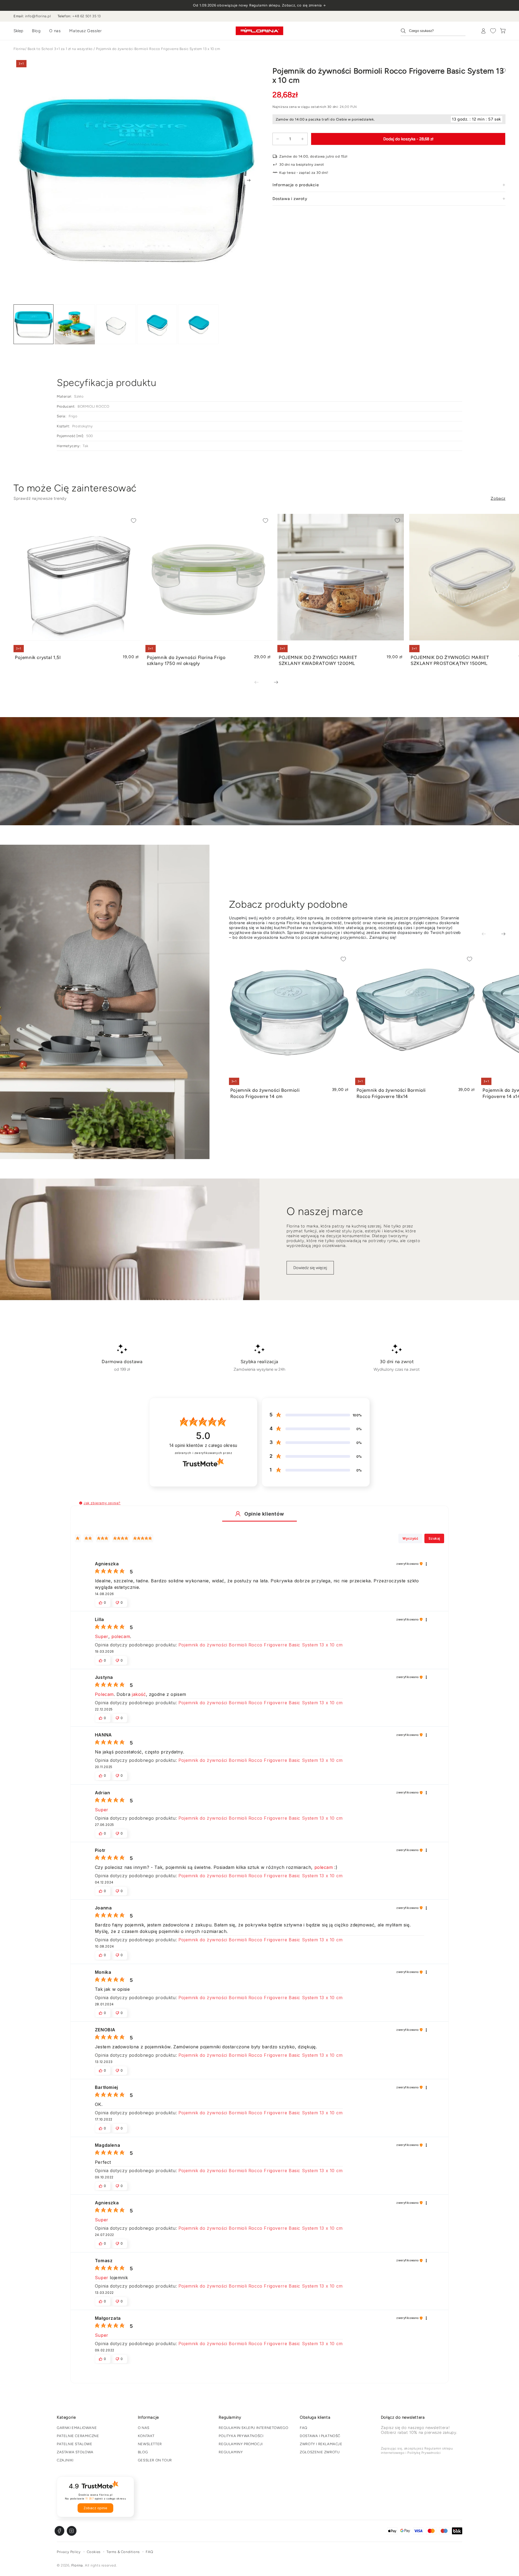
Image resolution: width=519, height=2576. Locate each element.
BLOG (143, 2452)
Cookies (94, 2552)
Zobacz (498, 498)
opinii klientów (203, 1445)
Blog (36, 31)
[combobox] (433, 31)
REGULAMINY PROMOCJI (241, 2444)
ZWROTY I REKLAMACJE (321, 2444)
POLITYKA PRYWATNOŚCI (241, 2436)
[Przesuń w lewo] (260, 683)
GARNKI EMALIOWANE (77, 2428)
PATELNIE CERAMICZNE (78, 2436)
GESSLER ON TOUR (155, 2460)
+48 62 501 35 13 (86, 16)
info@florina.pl (38, 16)
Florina (19, 49)
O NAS (144, 2428)
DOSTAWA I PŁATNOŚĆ (320, 2436)
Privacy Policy (69, 2552)
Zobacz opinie (95, 2508)
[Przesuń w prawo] (249, 180)
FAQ (304, 2428)
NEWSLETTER (150, 2444)
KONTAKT (146, 2436)
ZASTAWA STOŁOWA (75, 2452)
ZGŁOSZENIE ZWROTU (320, 2452)
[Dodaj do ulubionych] (503, 71)
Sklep (18, 31)
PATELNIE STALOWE (75, 2444)
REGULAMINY (231, 2452)
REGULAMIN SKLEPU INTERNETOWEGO (253, 2428)
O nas (55, 31)
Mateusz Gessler (85, 31)
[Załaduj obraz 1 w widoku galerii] (34, 325)
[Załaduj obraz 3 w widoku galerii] (116, 325)
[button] (81, 1503)
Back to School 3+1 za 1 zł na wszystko (60, 49)
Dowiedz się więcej (310, 1268)
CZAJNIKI (65, 2460)
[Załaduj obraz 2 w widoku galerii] (75, 325)
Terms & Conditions (123, 2552)
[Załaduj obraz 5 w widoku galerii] (198, 325)
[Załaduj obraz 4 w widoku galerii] (157, 325)
